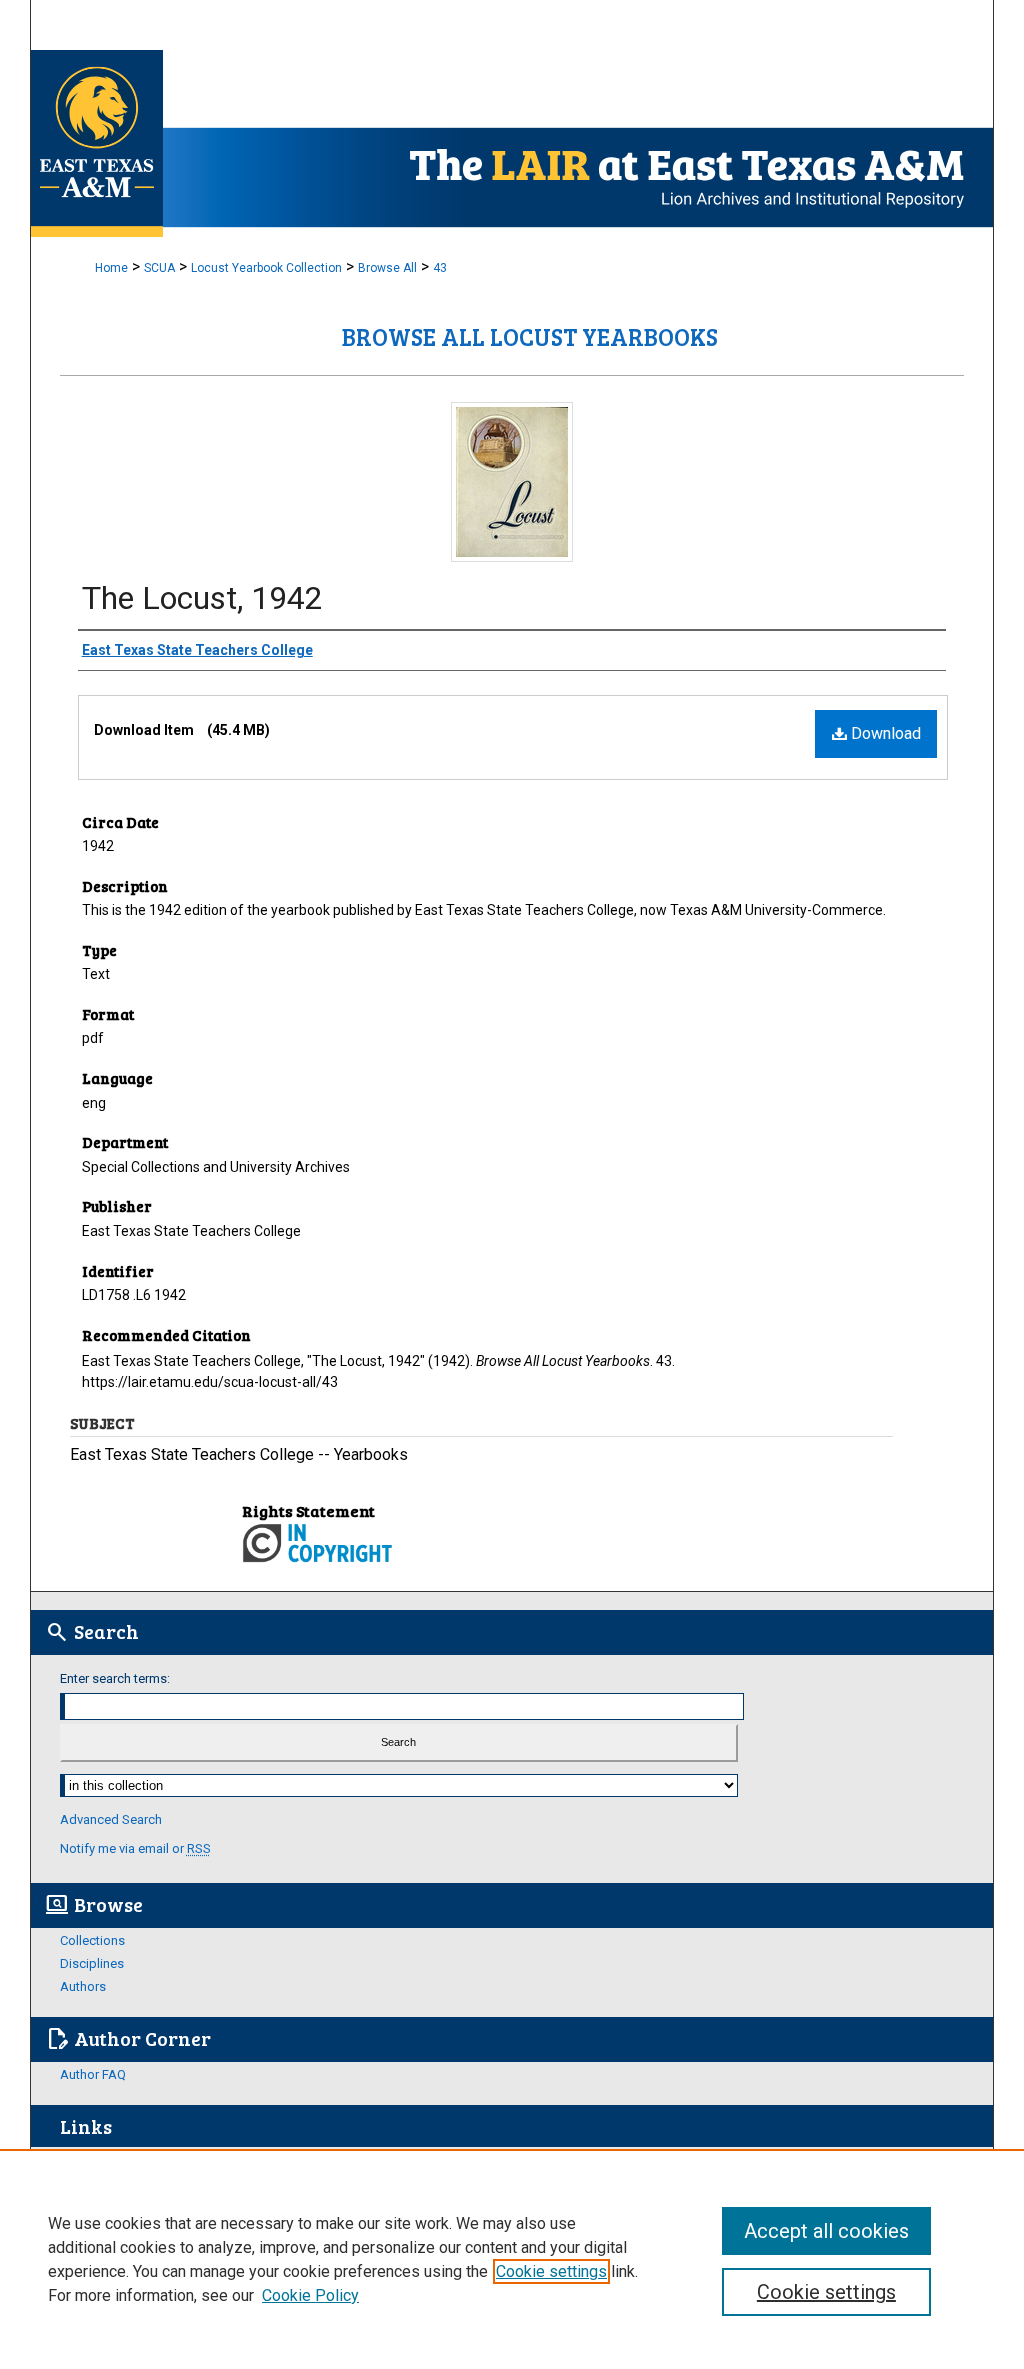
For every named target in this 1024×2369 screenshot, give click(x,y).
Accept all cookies (826, 2231)
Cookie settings (551, 2271)
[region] (512, 2259)
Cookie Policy (310, 2295)
